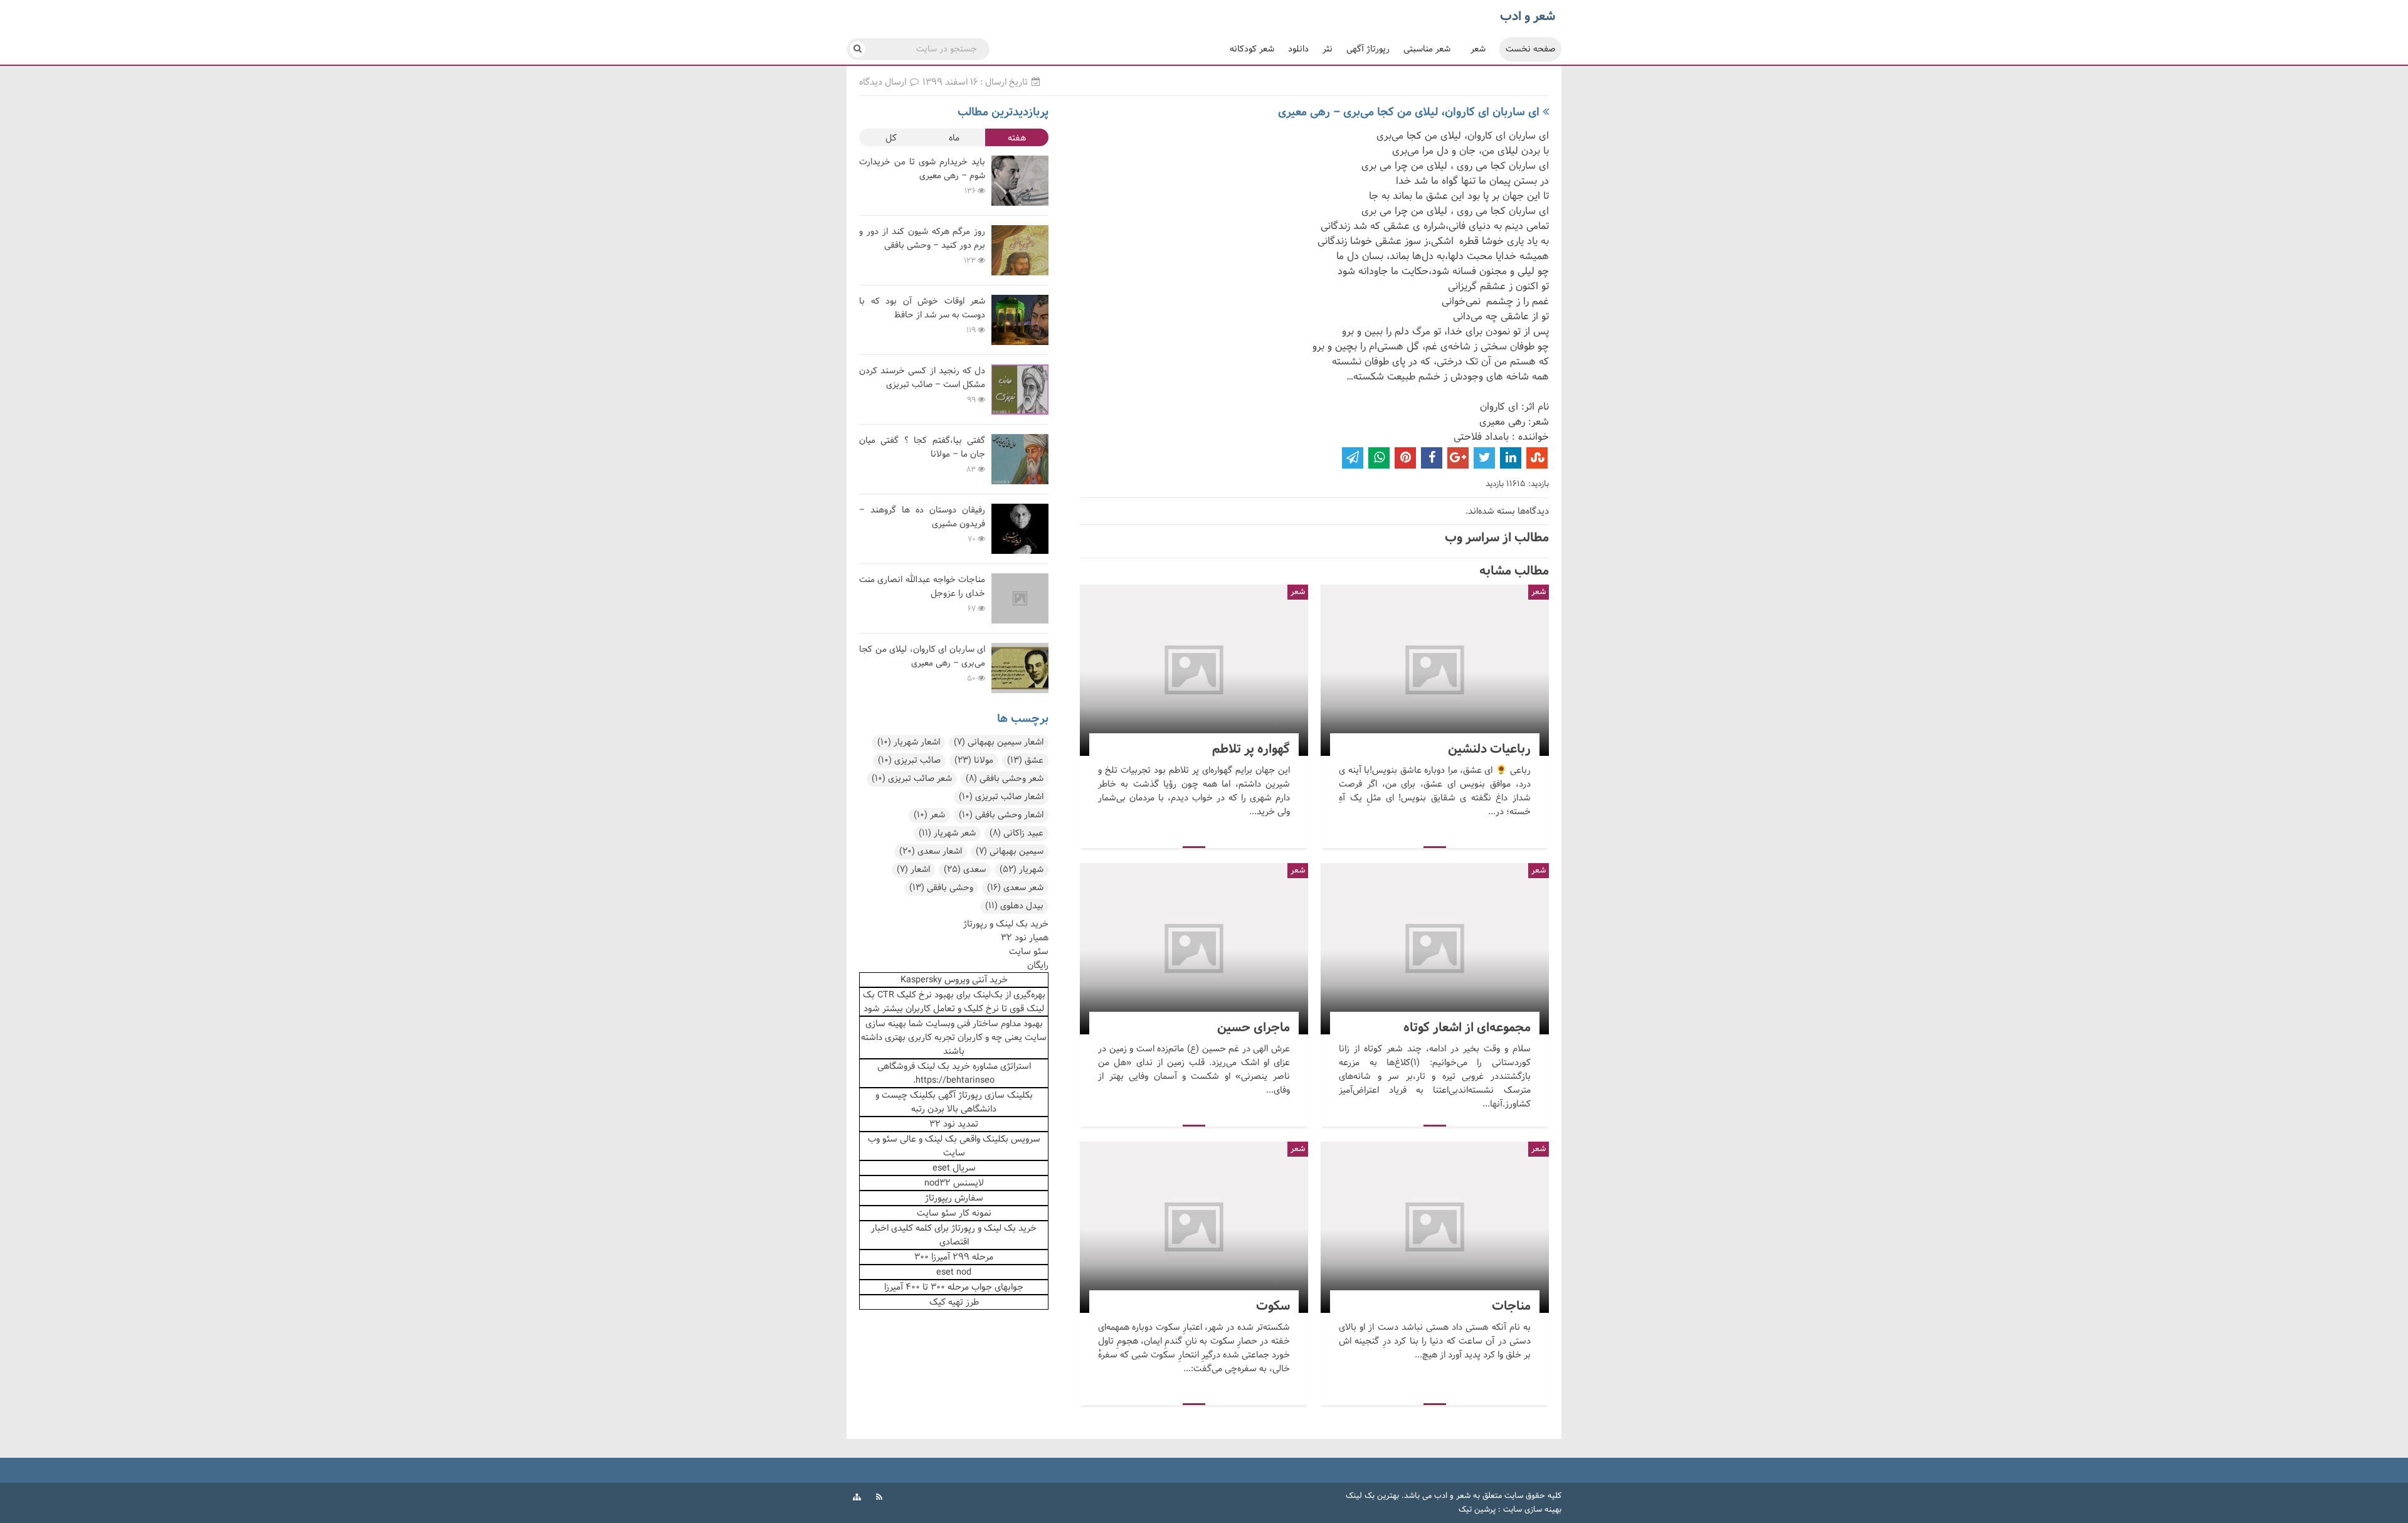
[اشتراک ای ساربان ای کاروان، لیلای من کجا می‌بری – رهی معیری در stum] (1537, 458)
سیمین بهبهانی (1010, 852)
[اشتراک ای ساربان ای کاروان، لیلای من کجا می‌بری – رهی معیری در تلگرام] (1353, 458)
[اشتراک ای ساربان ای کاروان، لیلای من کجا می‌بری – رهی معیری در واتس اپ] (1379, 458)
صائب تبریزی (909, 761)
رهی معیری (879, 198)
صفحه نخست (1530, 49)
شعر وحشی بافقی (1005, 779)
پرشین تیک (1477, 1510)
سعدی (965, 870)
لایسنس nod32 (954, 1183)
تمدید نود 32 (954, 1124)
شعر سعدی (1015, 888)
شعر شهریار (947, 833)
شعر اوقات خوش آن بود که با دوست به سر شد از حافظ (922, 308)
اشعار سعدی (931, 852)
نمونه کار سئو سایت (954, 1213)
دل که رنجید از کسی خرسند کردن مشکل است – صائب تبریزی (922, 378)
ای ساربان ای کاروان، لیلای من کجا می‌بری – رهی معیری (1409, 112)
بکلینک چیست (909, 1095)
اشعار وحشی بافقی (1001, 815)
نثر (1328, 49)
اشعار (913, 870)
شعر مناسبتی (1427, 49)
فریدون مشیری (885, 546)
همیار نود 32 (1025, 938)
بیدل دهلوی (1014, 906)
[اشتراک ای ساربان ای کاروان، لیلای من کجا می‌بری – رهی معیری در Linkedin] (1511, 458)
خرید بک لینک (944, 1066)
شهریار (1022, 870)
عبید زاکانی (1017, 833)
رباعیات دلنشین (1435, 670)
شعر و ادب (1452, 1496)
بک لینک (941, 1139)
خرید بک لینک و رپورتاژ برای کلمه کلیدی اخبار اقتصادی (954, 1235)
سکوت (1194, 1227)
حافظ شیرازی (882, 337)
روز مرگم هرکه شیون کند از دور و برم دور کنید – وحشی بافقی (922, 239)
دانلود (1298, 49)
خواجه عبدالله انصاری (895, 616)
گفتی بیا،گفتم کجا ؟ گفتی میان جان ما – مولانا (922, 448)
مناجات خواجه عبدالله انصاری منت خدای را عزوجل (922, 587)
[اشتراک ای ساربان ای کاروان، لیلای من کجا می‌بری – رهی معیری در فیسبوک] (1432, 458)
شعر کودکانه (1252, 49)
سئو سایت (1029, 952)
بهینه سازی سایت (1532, 1510)
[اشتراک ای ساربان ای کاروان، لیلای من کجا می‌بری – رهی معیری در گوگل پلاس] (1458, 458)
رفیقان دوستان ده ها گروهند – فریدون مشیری (922, 517)
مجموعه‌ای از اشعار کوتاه (1435, 949)
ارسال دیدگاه (884, 82)
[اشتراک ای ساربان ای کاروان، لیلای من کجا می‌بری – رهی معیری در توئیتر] (1484, 458)
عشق (1025, 761)
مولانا (974, 761)
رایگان (1038, 965)
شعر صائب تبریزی (912, 779)
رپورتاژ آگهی (1368, 49)
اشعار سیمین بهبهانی (999, 742)
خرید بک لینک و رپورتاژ (1006, 924)
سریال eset (954, 1168)
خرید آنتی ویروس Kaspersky (954, 980)
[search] (858, 49)
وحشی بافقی (941, 888)
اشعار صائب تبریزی (1001, 797)
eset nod (954, 1272)
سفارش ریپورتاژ (954, 1198)
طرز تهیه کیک (954, 1302)
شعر (1478, 49)
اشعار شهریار (909, 742)
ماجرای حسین (1194, 949)
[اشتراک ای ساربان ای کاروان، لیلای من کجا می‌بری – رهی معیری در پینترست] (1405, 458)
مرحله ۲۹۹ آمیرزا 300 (954, 1257)
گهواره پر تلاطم (1194, 670)
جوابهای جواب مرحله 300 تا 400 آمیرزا (954, 1287)
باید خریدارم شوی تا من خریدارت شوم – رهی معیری (922, 169)
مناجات (1435, 1227)
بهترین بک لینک (1372, 1496)
